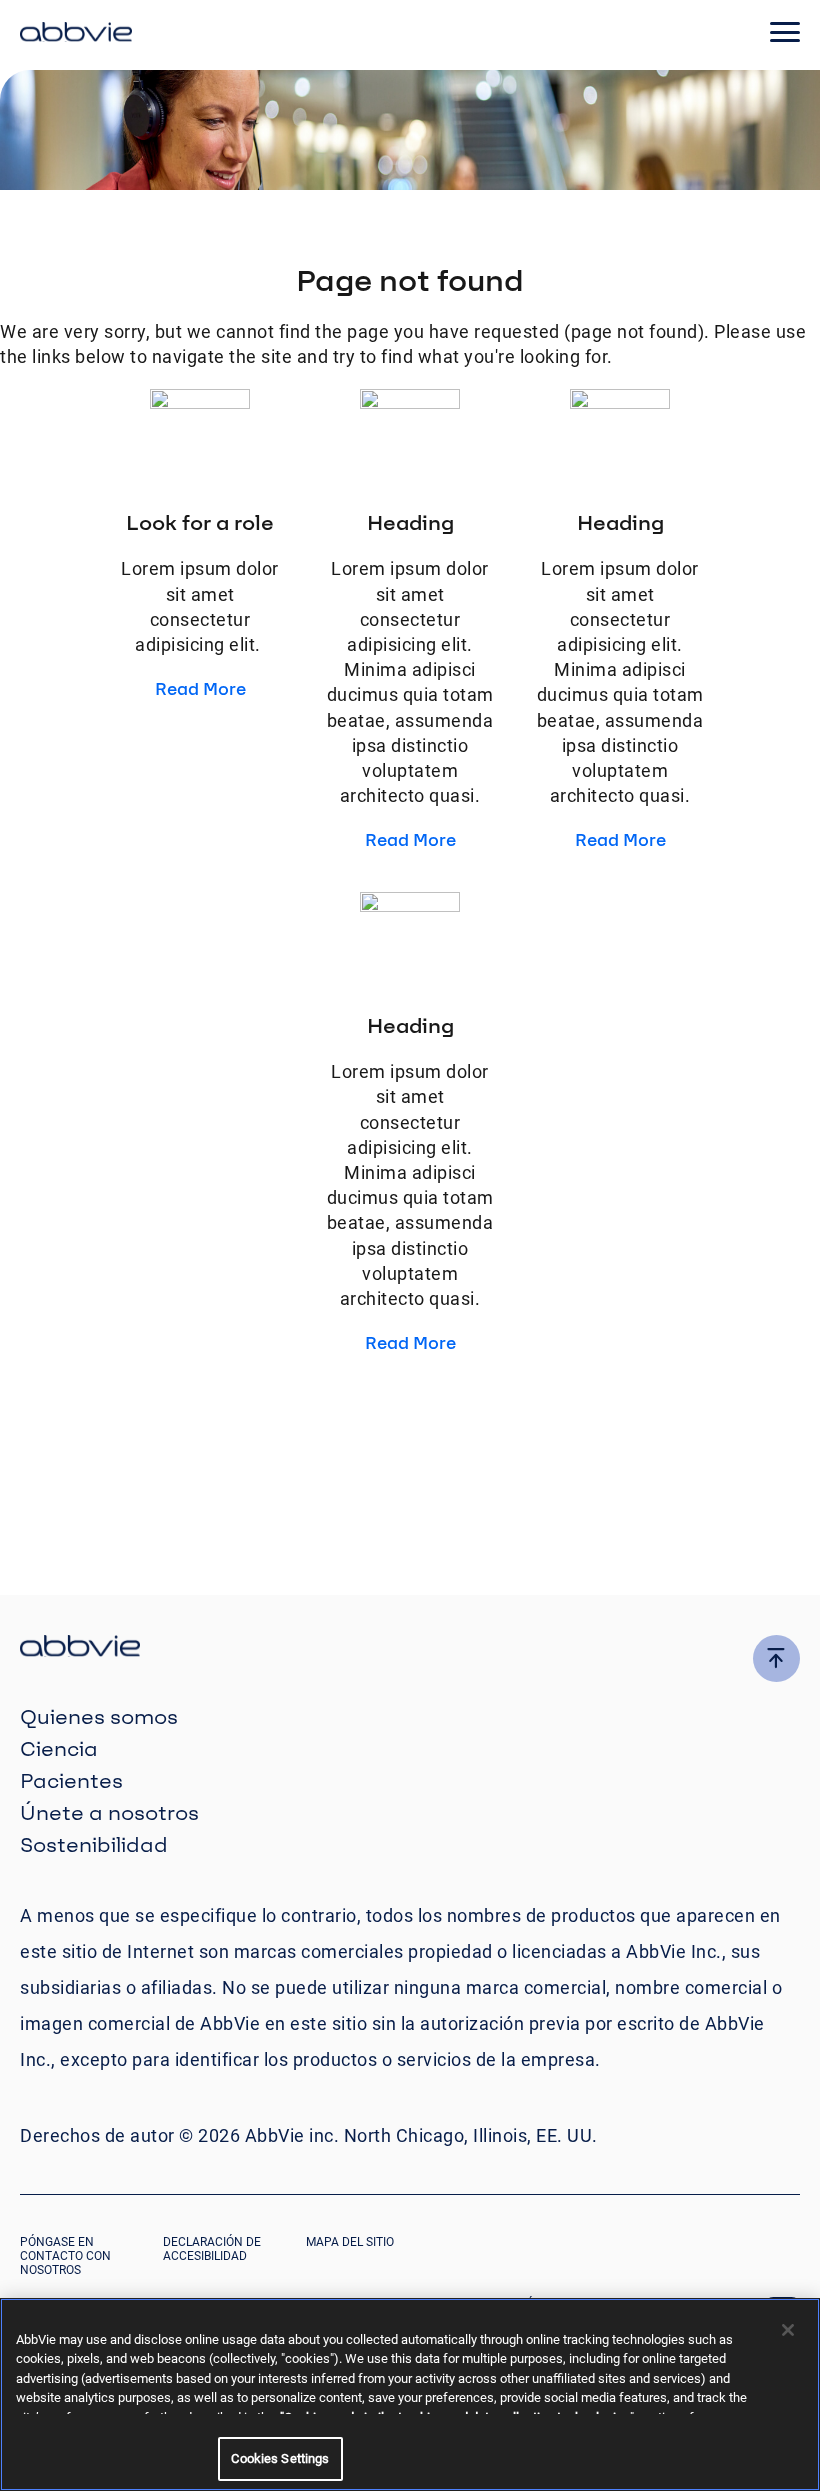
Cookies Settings (280, 2458)
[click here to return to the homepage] (76, 35)
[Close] (788, 2330)
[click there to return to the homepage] (410, 1648)
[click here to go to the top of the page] (776, 1658)
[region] (410, 2394)
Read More (200, 688)
